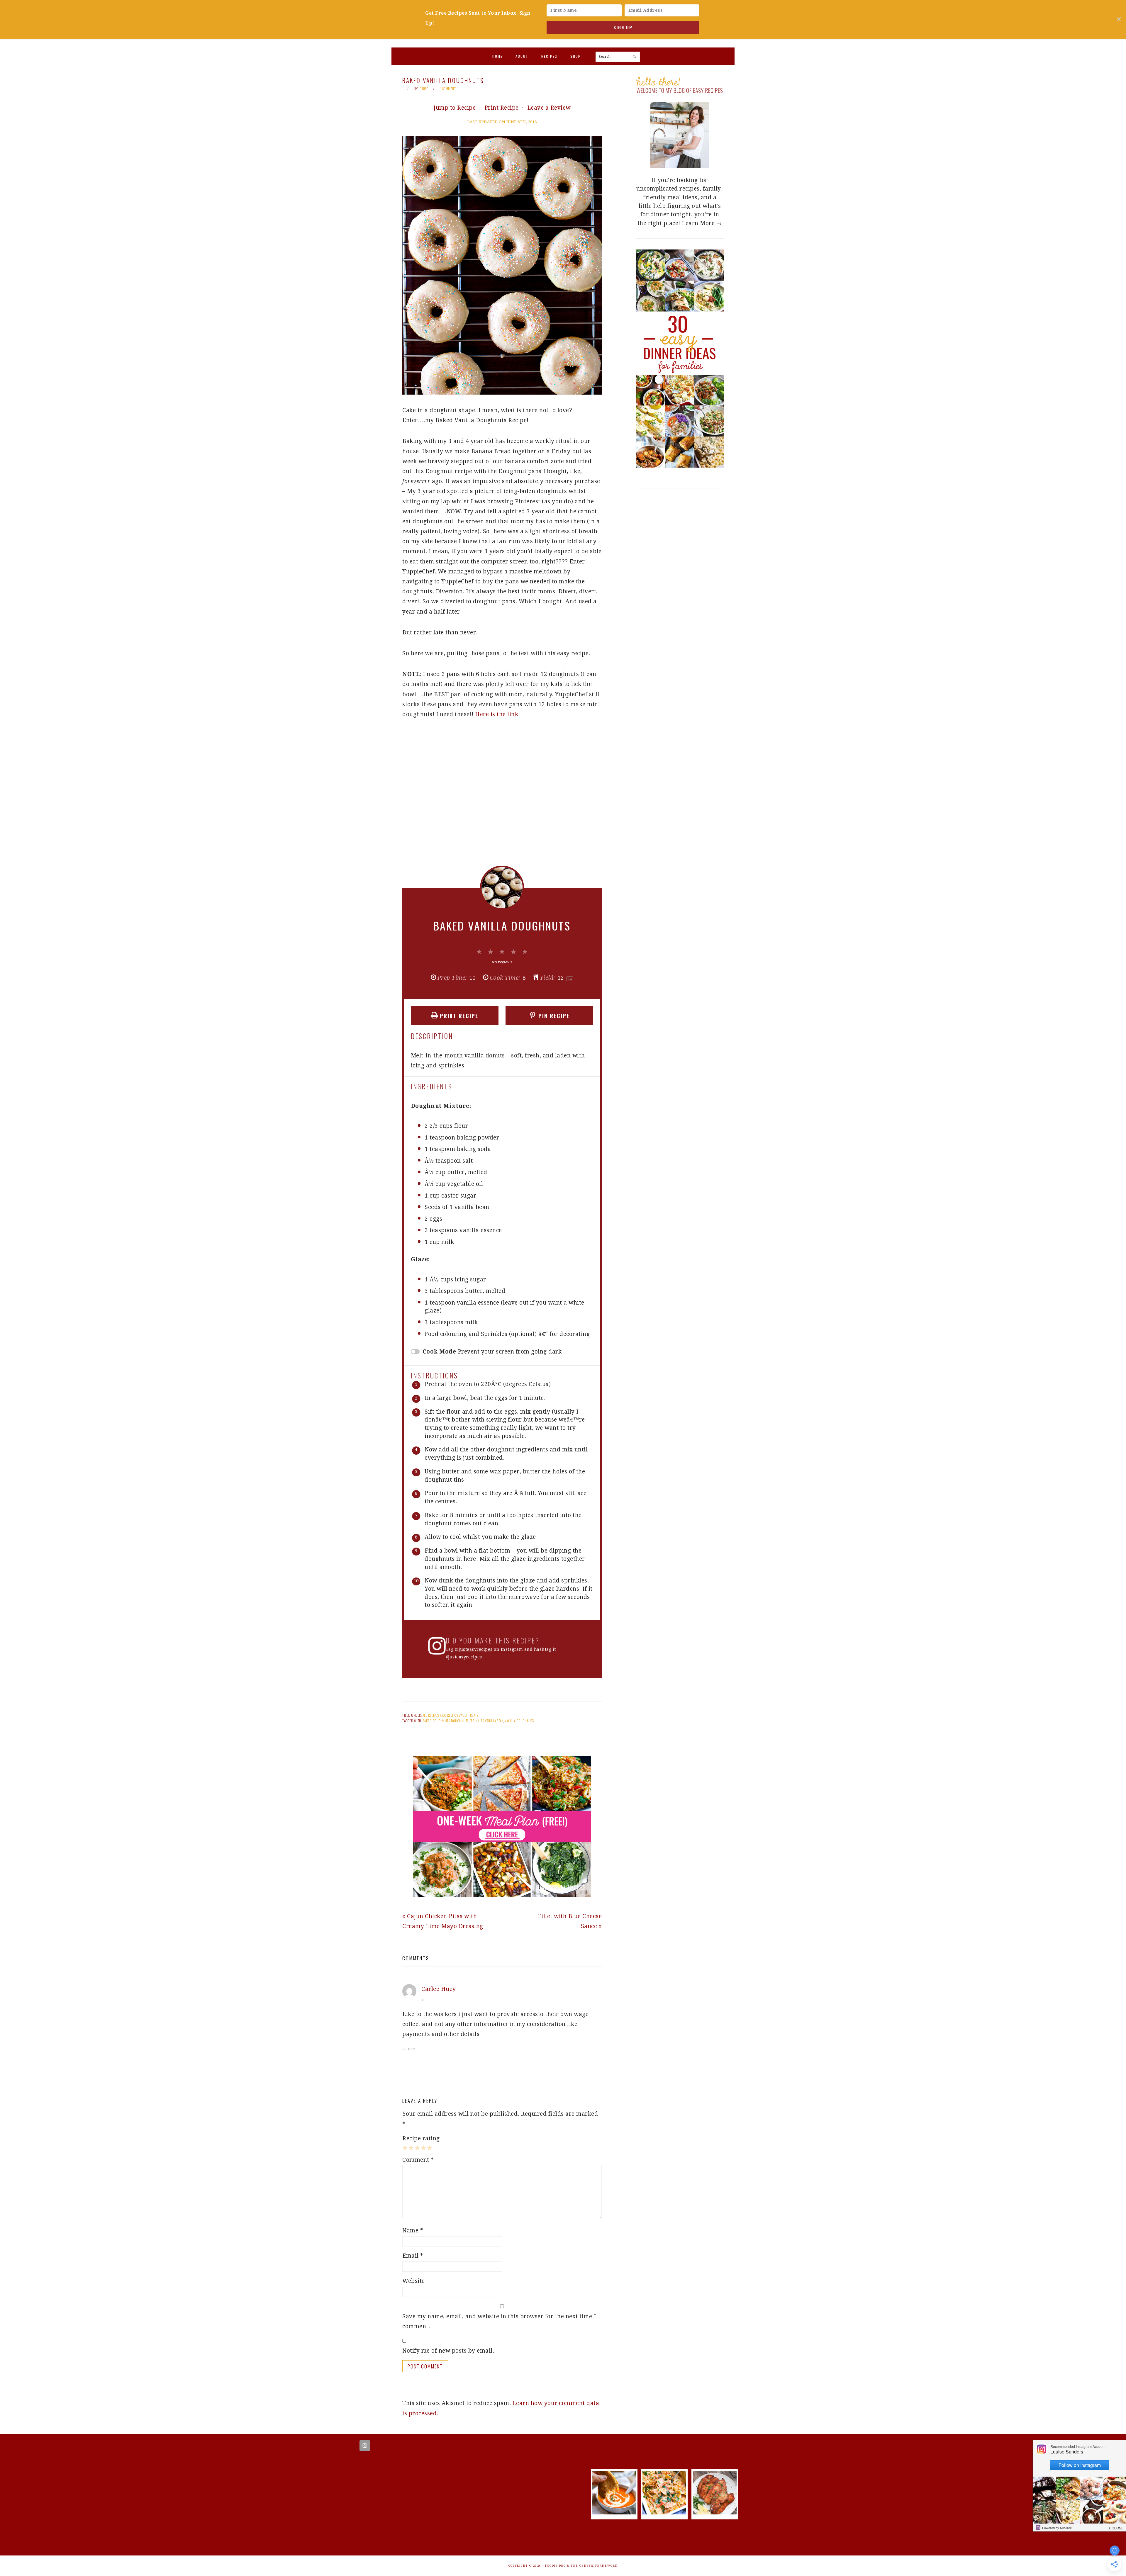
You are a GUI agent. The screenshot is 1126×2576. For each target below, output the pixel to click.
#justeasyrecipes (464, 1657)
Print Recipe (502, 108)
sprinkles (477, 1721)
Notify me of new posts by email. (448, 2351)
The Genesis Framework (594, 2566)
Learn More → (702, 223)
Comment (418, 2160)
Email (413, 2256)
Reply (409, 2049)
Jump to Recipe (455, 108)
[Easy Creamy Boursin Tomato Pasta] (664, 2513)
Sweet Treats (468, 1715)
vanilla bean (494, 1721)
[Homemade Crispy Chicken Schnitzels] (715, 2513)
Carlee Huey (439, 1989)
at (423, 2000)
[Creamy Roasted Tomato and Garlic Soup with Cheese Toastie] (614, 2513)
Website (414, 2281)
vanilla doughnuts (519, 1721)
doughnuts (460, 1721)
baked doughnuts (436, 1721)
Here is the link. (497, 714)
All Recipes (431, 1715)
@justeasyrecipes (474, 1649)
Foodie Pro (556, 2566)
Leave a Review (549, 108)
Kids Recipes (449, 1715)
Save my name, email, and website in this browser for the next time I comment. (499, 2321)
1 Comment (448, 89)
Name (413, 2231)
